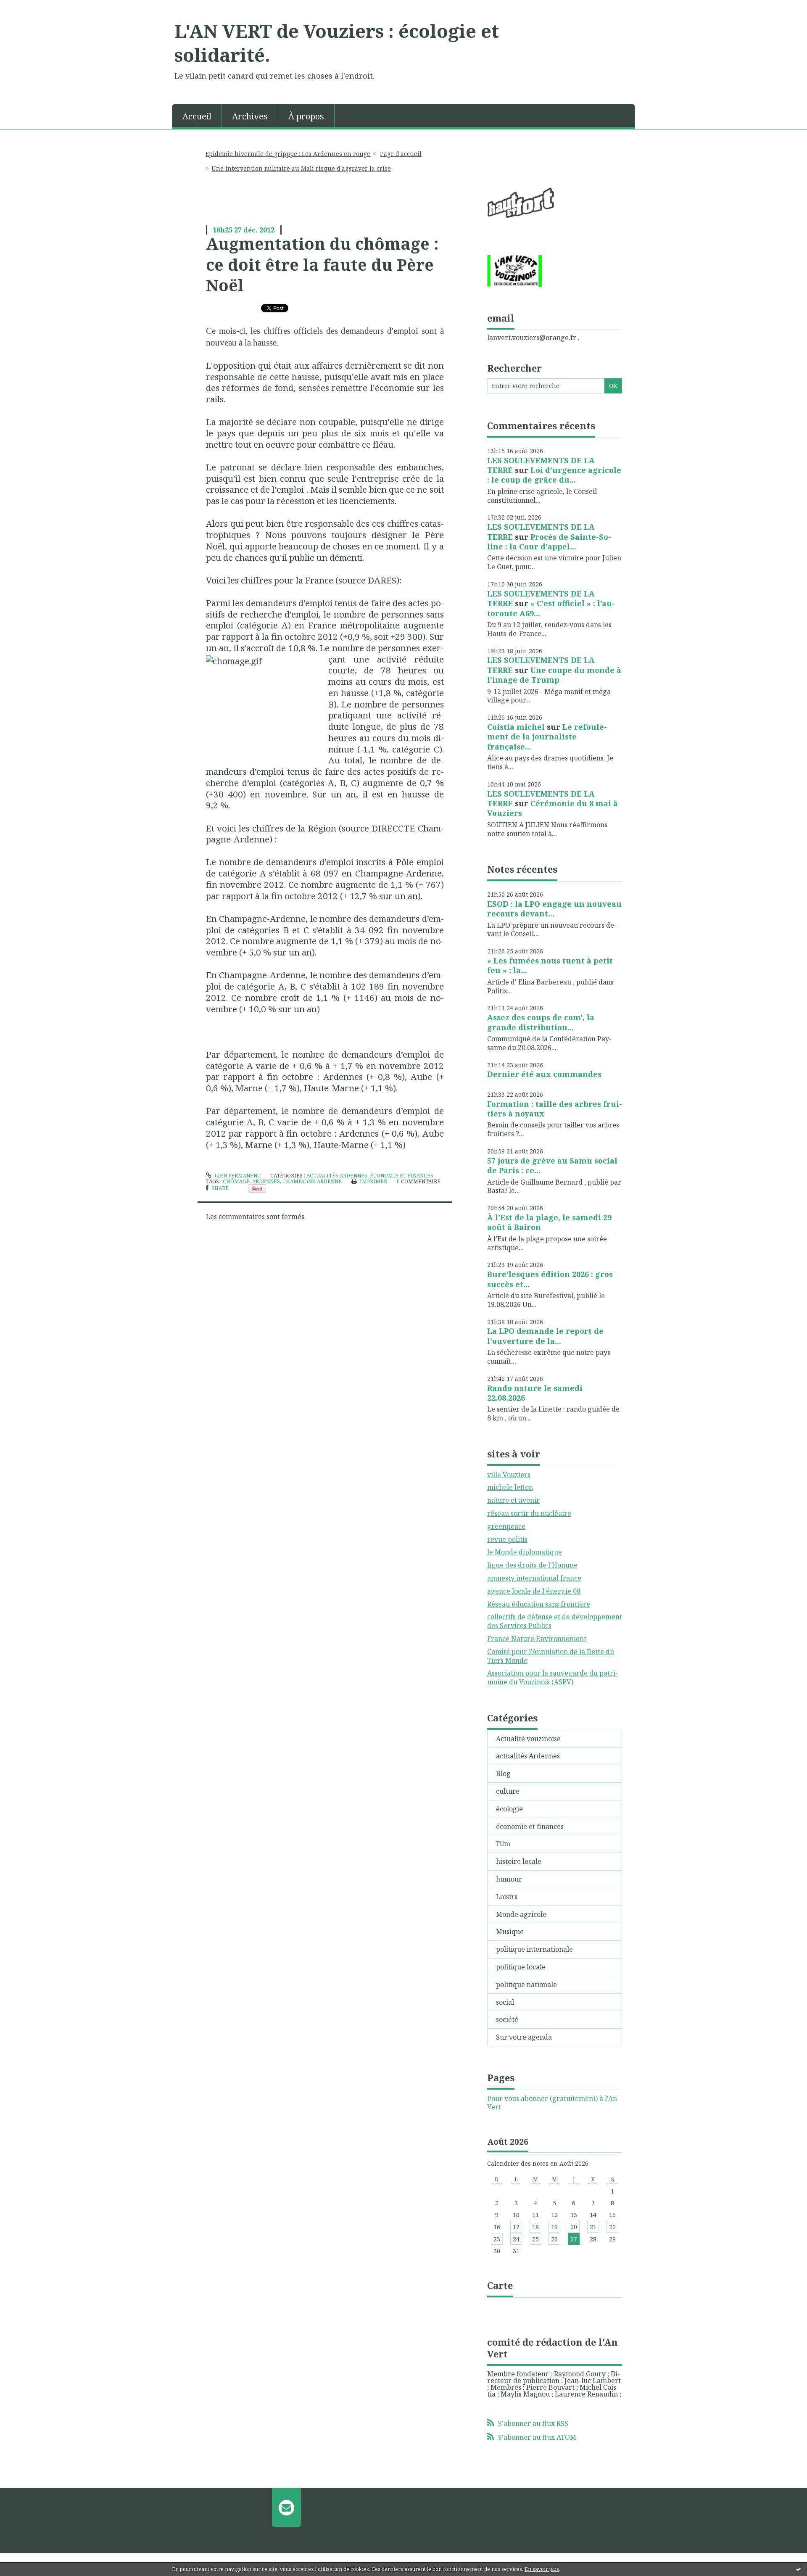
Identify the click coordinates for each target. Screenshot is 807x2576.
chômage (236, 1181)
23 (497, 2239)
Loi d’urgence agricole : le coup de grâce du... (554, 475)
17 (516, 2227)
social (505, 2002)
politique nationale (526, 1985)
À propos (306, 116)
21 (593, 2227)
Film (503, 1844)
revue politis (507, 1539)
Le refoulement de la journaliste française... (547, 737)
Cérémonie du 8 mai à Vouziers (553, 808)
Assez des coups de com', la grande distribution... (541, 1022)
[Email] (286, 2507)
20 (574, 2227)
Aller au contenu (31, 8)
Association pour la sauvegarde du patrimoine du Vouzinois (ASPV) (553, 1677)
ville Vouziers (509, 1475)
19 (554, 2227)
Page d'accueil (401, 154)
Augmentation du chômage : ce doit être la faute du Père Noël (322, 264)
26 (554, 2239)
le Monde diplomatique (525, 1552)
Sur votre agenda (524, 2037)
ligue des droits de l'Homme (532, 1565)
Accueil (197, 116)
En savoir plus (542, 2569)
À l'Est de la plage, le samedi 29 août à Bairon (549, 1222)
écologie (509, 1809)
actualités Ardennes (337, 1176)
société (507, 2019)
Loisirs (507, 1897)
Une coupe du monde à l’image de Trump (554, 675)
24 (516, 2239)
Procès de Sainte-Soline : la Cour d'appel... (549, 542)
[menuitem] (197, 116)
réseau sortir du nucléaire (529, 1513)
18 (535, 2227)
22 (612, 2227)
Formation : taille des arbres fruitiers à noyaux (555, 1109)
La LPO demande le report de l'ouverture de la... (545, 1336)
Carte (500, 2285)
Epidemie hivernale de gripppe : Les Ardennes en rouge (288, 154)
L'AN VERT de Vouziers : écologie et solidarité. (337, 43)
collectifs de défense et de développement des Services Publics (555, 1621)
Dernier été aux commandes (544, 1074)
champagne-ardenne (312, 1181)
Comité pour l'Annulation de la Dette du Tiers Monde (551, 1656)
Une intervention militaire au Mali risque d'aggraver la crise (301, 168)
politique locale (521, 1967)
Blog (503, 1774)
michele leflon (510, 1487)
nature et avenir (513, 1500)
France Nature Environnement (537, 1639)
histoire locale (519, 1861)
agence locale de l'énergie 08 (534, 1591)
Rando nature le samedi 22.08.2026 (535, 1393)
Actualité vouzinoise (528, 1739)
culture (508, 1791)
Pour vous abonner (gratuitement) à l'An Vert (552, 2103)
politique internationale (534, 1949)
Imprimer (373, 1181)
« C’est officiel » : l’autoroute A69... (551, 608)
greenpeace (506, 1526)
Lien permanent (237, 1176)
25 (535, 2239)
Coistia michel (516, 727)
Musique (510, 1932)
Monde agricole (521, 1914)
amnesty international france (534, 1578)
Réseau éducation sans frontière (539, 1604)
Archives (250, 116)
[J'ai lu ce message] (799, 2569)
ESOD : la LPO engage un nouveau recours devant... (554, 909)
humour (509, 1879)
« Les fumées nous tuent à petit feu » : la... (550, 965)
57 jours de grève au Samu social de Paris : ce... (552, 1165)
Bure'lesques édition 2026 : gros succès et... (550, 1279)
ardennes (266, 1181)
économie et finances (402, 1176)
